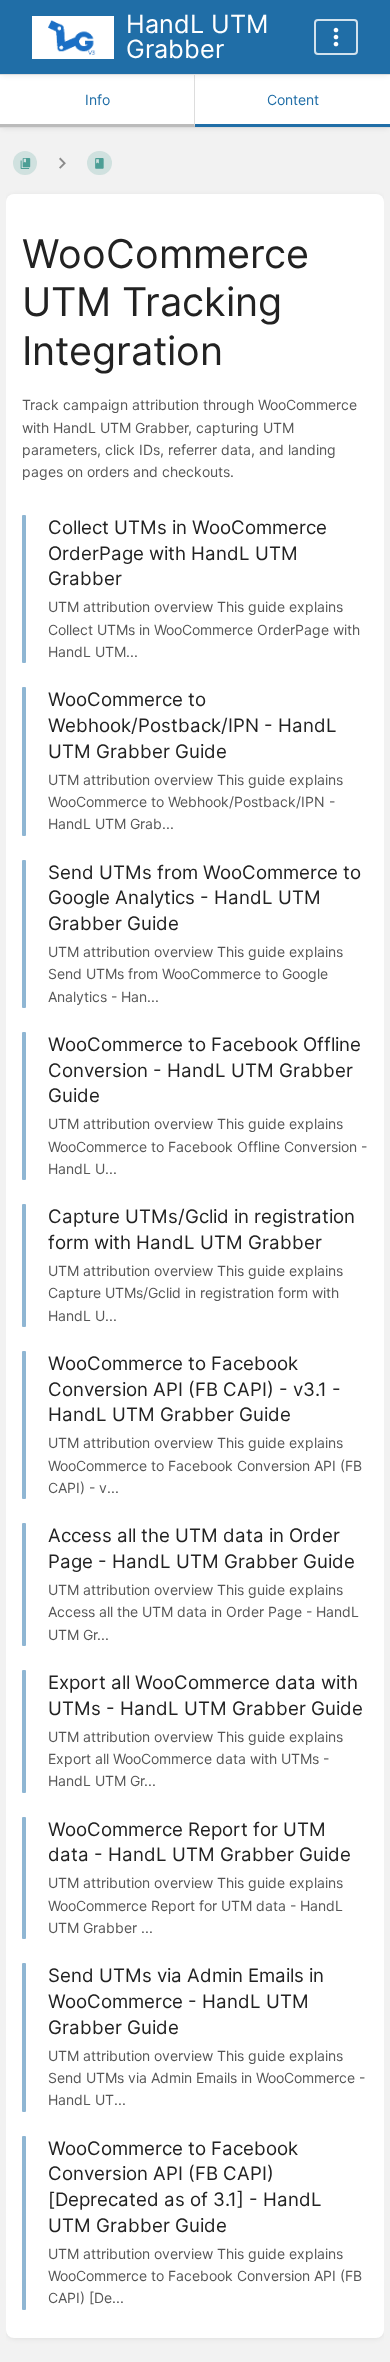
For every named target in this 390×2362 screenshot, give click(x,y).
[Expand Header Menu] (336, 37)
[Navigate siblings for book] (62, 163)
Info (97, 99)
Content (293, 99)
